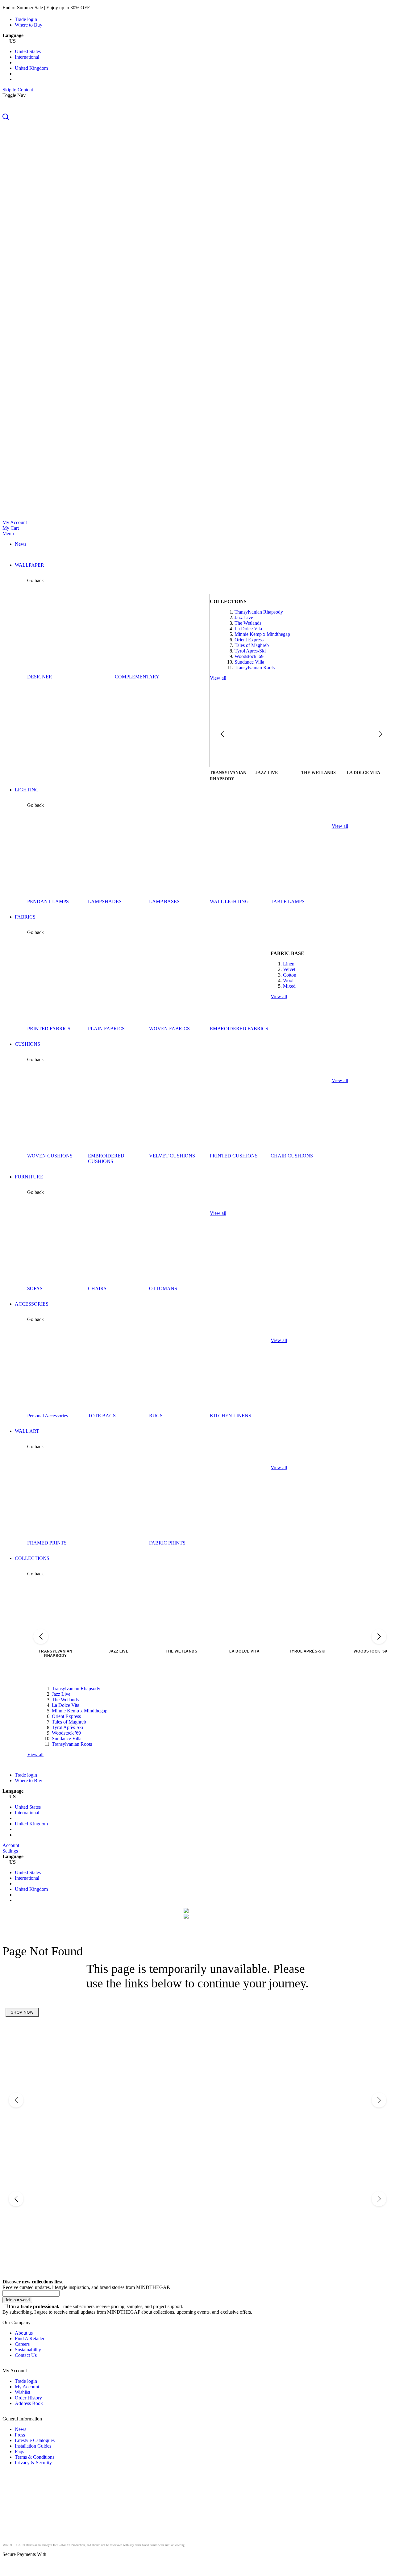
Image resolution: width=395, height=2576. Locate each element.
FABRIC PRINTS (167, 1543)
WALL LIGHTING (229, 901)
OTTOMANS (163, 1288)
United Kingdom (31, 68)
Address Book (29, 2403)
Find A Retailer (30, 2338)
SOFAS (35, 1288)
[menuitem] (21, 544)
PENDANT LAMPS (48, 901)
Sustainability (28, 2350)
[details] (100, 8)
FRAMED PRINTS (47, 1543)
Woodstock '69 (249, 656)
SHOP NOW (22, 2012)
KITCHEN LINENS (231, 1416)
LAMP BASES (164, 901)
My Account (15, 522)
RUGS (156, 1416)
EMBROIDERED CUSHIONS (106, 1159)
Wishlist (23, 2392)
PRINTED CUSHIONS (234, 1156)
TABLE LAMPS (288, 901)
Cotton (290, 975)
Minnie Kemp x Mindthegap (262, 634)
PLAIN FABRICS (106, 1029)
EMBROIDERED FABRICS (239, 1029)
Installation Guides (33, 2446)
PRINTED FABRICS (49, 1029)
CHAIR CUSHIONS (292, 1156)
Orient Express (249, 640)
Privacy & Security (33, 2463)
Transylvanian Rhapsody (259, 612)
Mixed (289, 986)
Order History (28, 2398)
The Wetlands (248, 623)
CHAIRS (97, 1288)
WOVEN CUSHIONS (50, 1156)
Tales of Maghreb (252, 645)
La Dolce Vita (248, 629)
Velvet (289, 969)
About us (24, 2333)
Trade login (26, 19)
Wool (288, 980)
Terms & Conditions (35, 2457)
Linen (289, 964)
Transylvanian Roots (255, 667)
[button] (197, 117)
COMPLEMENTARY (137, 677)
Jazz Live (244, 617)
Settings (10, 1851)
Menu (8, 534)
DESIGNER (40, 677)
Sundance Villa (249, 662)
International (27, 57)
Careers (22, 2344)
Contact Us (26, 2355)
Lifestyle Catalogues (35, 2440)
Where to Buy (29, 25)
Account (11, 1845)
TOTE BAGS (102, 1416)
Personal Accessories (48, 1416)
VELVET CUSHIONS (172, 1156)
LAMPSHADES (105, 901)
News (21, 2429)
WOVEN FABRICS (169, 1029)
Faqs (19, 2451)
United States (28, 51)
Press (20, 2435)
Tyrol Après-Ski (250, 651)
